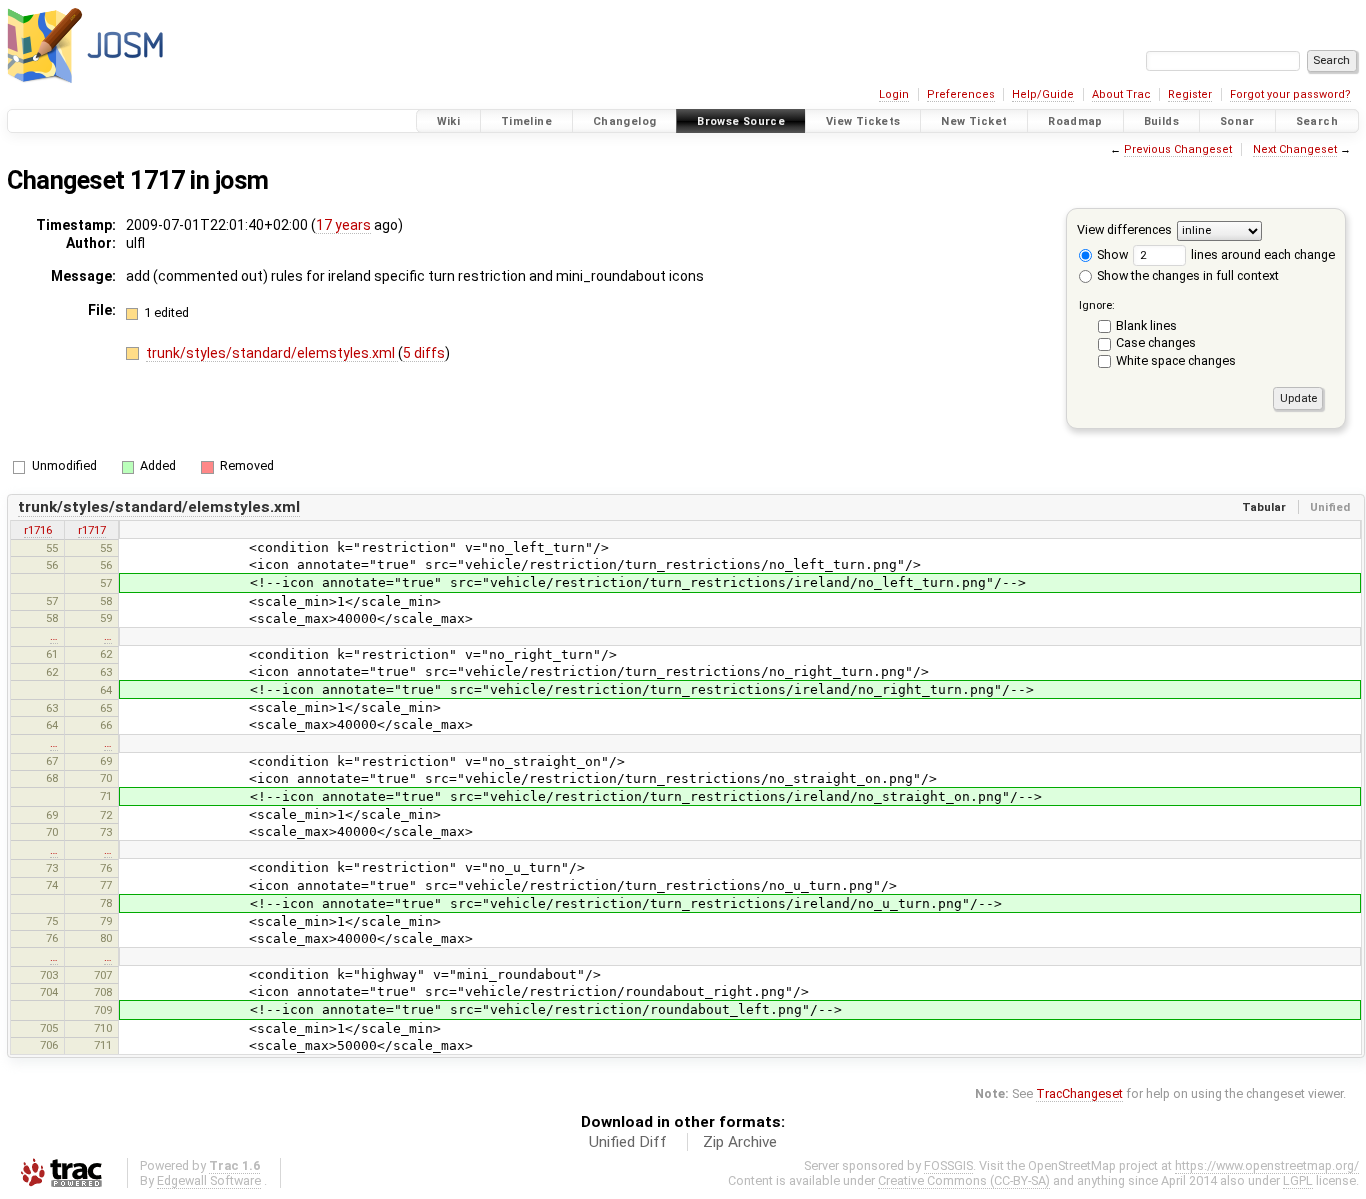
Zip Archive (740, 1142)
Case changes (1156, 342)
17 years (343, 225)
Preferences (961, 94)
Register (1190, 94)
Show (1111, 254)
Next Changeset (1295, 149)
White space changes (1176, 360)
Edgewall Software (209, 1180)
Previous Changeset (1178, 149)
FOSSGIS (948, 1165)
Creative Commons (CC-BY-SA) (964, 1180)
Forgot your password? (1290, 94)
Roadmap (1075, 121)
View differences (1124, 229)
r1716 (38, 530)
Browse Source (741, 121)
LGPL (1298, 1180)
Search (1317, 121)
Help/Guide (1043, 94)
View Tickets (863, 121)
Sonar (1237, 121)
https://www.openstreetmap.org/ (1267, 1165)
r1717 (92, 530)
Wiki (449, 121)
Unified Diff (628, 1142)
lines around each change (1261, 254)
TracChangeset (1079, 1093)
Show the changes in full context (1186, 275)
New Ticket (974, 121)
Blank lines (1146, 325)
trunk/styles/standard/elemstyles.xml (272, 353)
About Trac (1121, 94)
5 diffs (424, 353)
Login (894, 94)
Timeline (526, 121)
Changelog (624, 121)
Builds (1161, 121)
